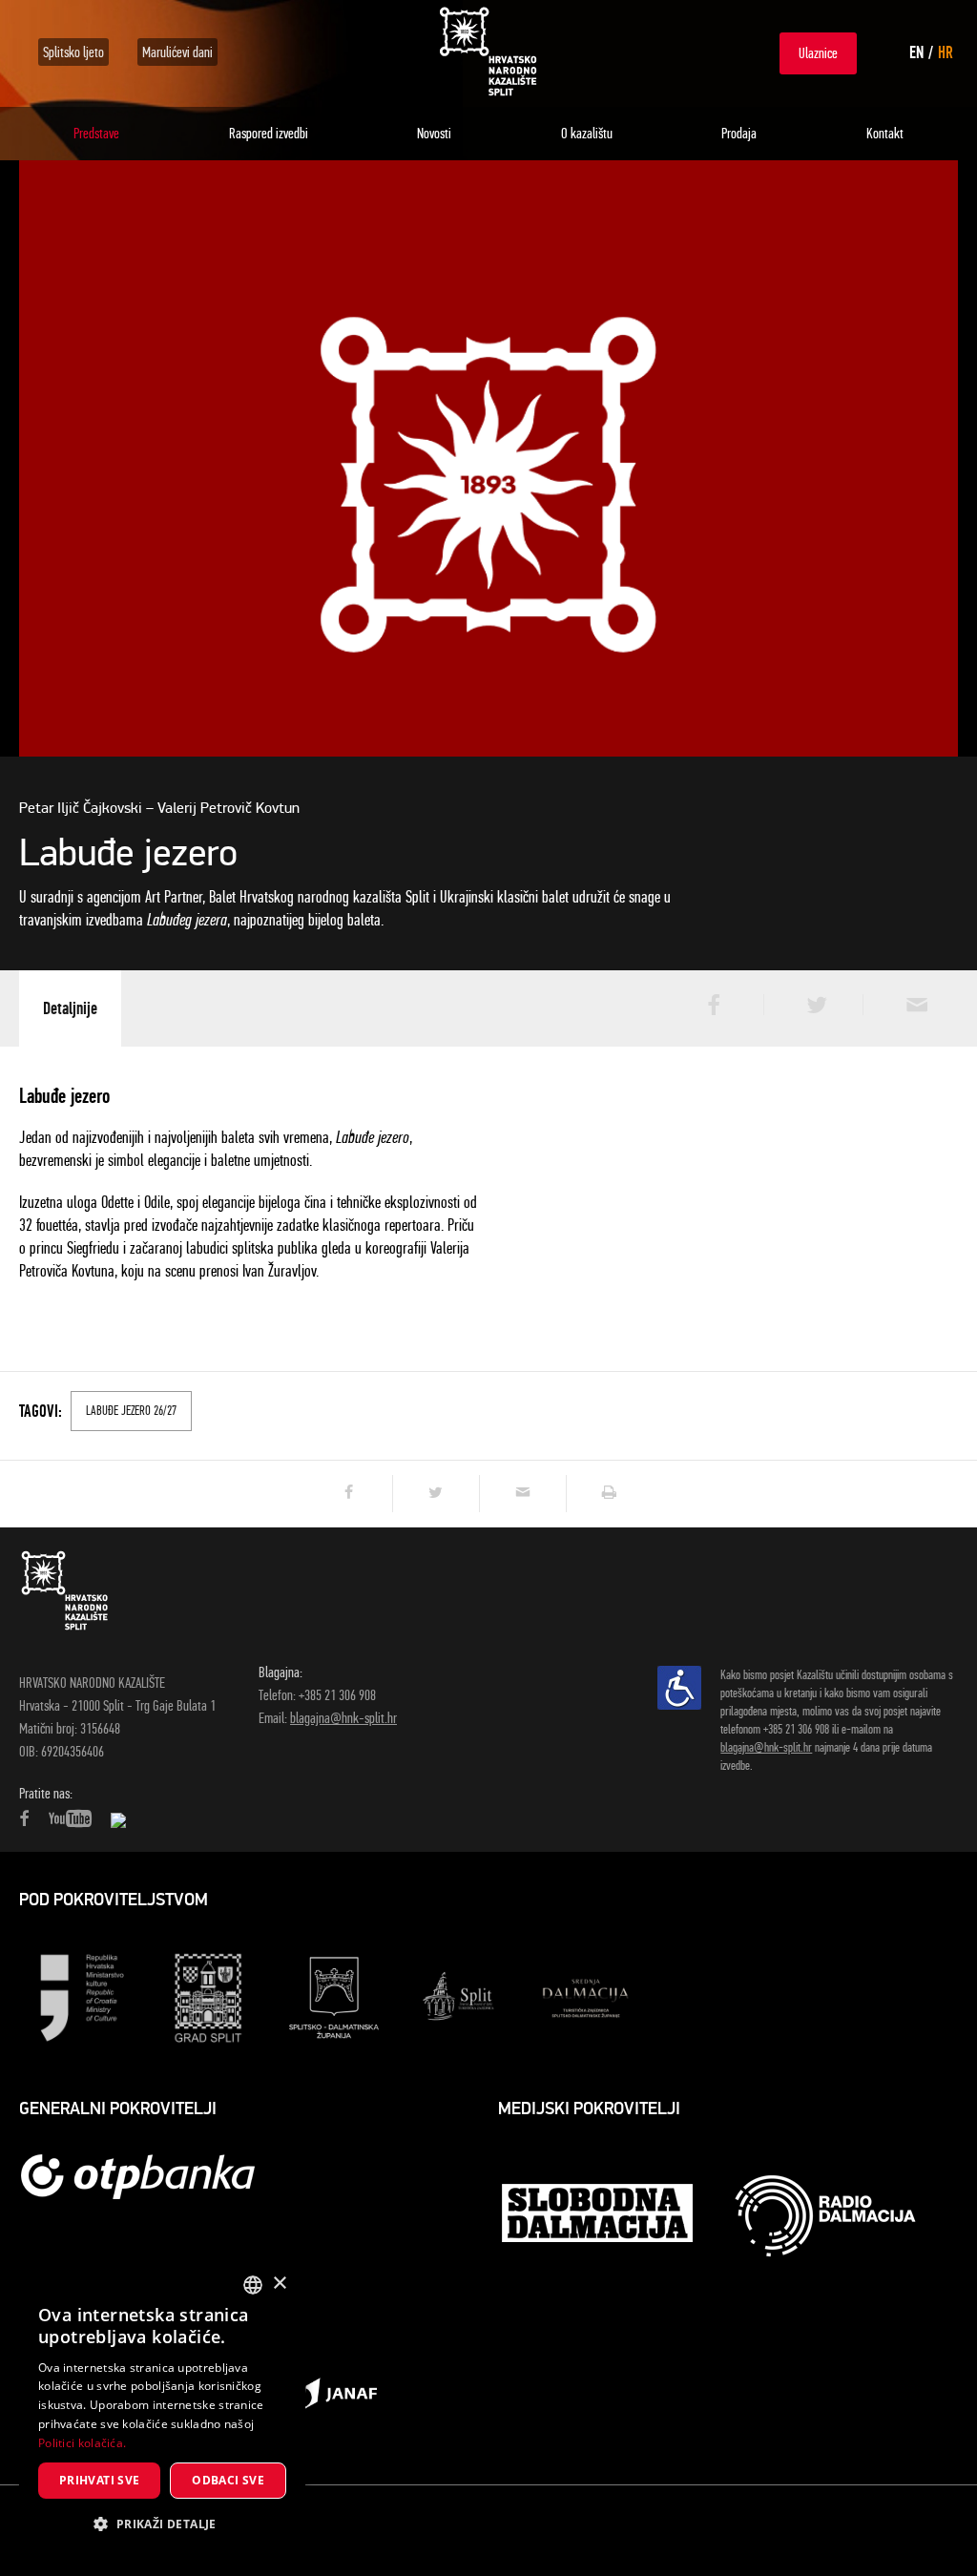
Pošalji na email (910, 1005)
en (916, 52)
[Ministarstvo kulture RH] (82, 1996)
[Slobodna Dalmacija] (599, 2215)
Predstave (96, 133)
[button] (162, 2524)
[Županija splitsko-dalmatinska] (334, 1996)
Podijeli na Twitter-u (811, 1005)
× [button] (279, 2284)
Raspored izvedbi (269, 133)
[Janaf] (334, 2392)
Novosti (434, 133)
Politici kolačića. (82, 2443)
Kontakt (885, 133)
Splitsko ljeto (73, 52)
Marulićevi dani (177, 52)
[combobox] (253, 2285)
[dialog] (162, 2409)
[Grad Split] (208, 1996)
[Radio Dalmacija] (825, 2216)
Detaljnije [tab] (70, 1008)
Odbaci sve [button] (228, 2480)
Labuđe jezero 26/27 (131, 1411)
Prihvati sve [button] (100, 2480)
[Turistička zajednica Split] (460, 1996)
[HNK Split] (488, 52)
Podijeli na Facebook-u (712, 1005)
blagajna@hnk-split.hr (343, 1718)
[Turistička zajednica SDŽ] (586, 1996)
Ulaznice (818, 53)
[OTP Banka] (148, 2176)
